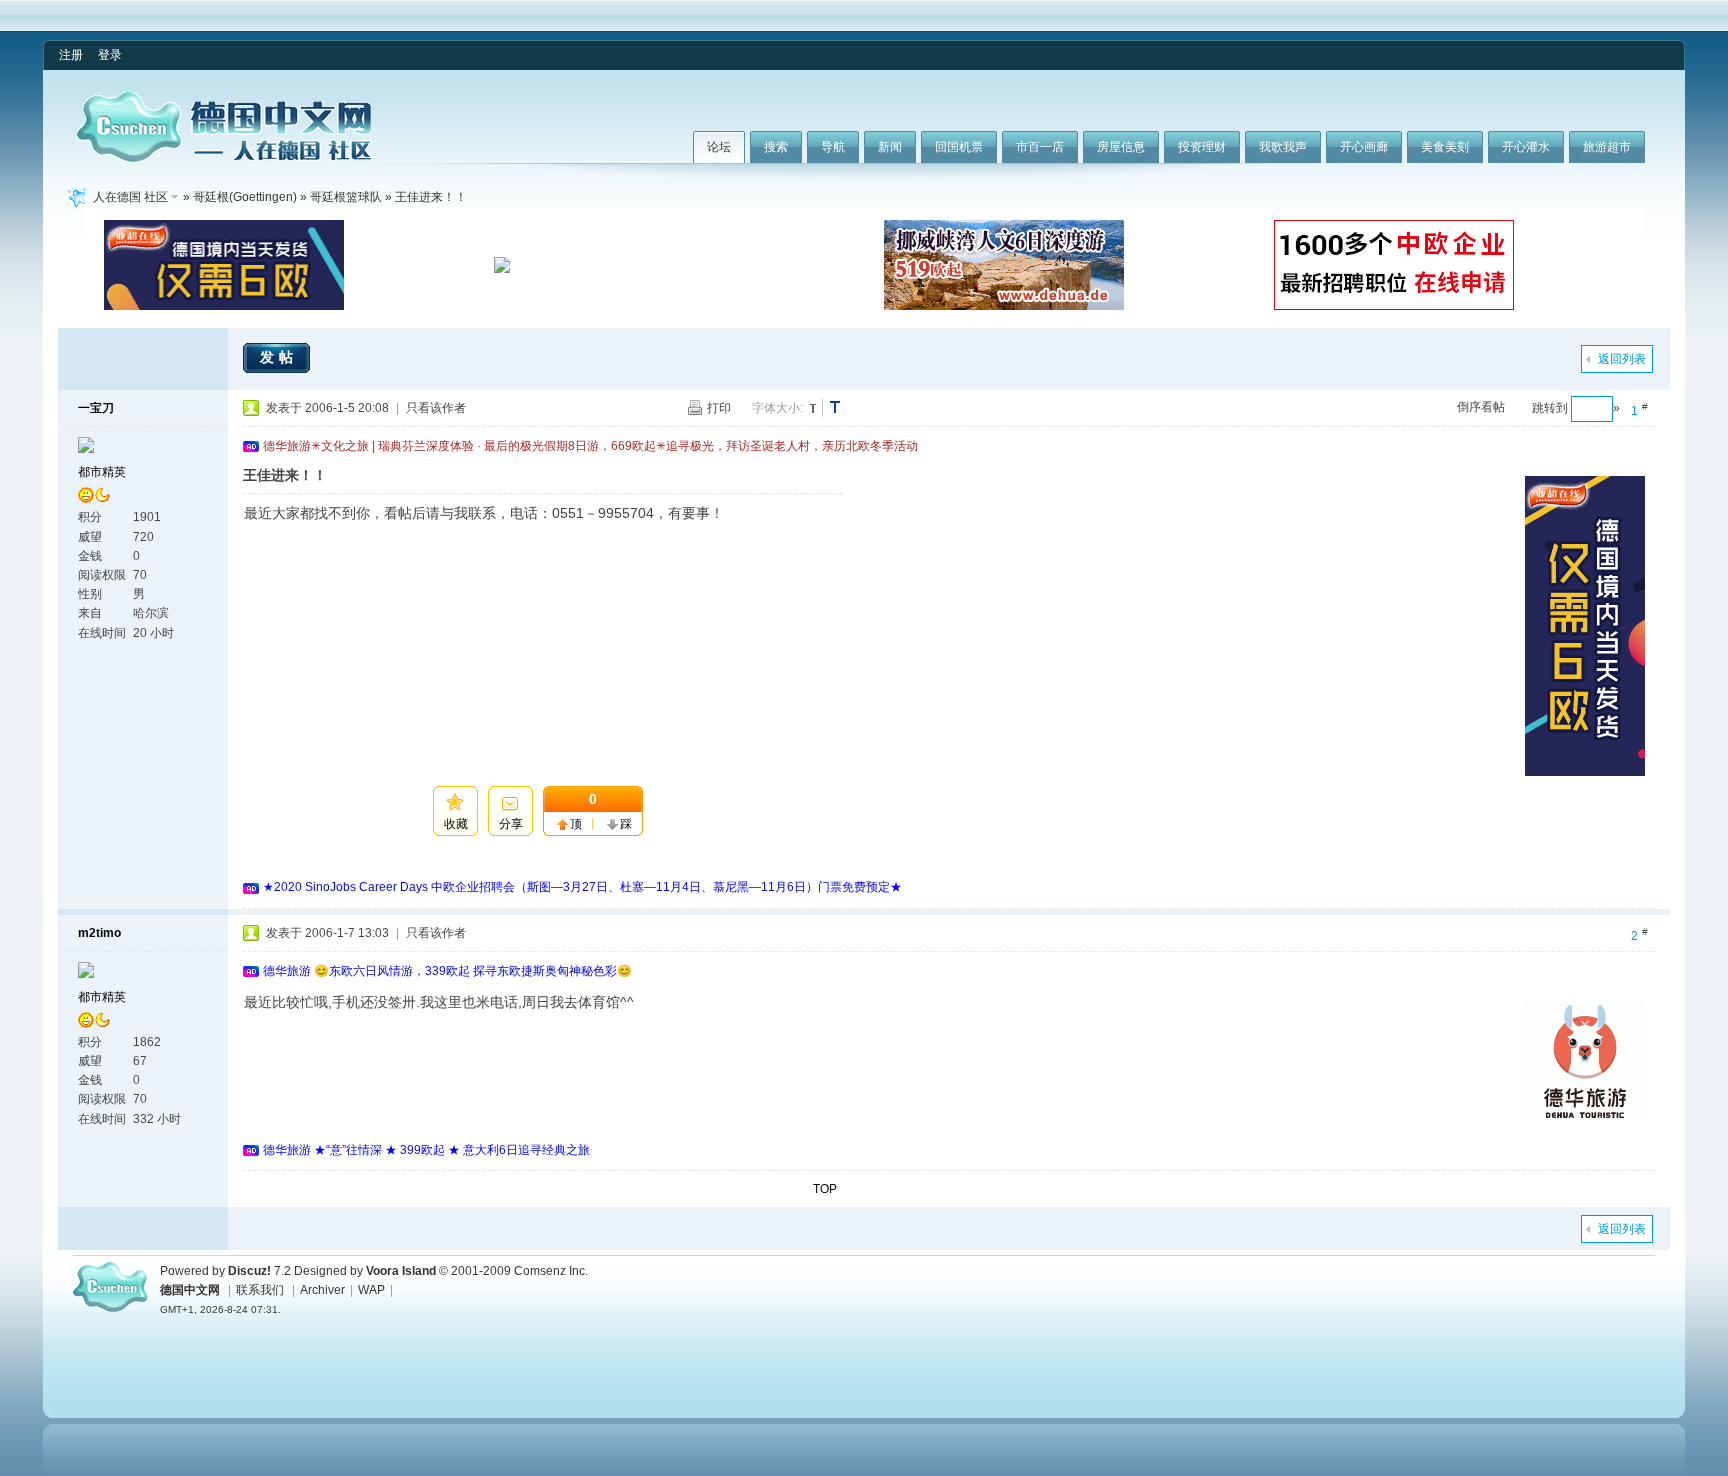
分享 (511, 824)
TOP (825, 1189)
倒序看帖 (1481, 407)
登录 (110, 55)
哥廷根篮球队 (346, 197)
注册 (71, 55)
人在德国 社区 (130, 197)
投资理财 (1202, 147)
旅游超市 (1607, 147)
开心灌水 (1526, 147)
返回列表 (1622, 359)
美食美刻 (1445, 147)
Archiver (322, 1290)
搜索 (776, 147)
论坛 (719, 147)
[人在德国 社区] (224, 158)
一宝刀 (96, 408)
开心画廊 (1364, 147)
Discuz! (249, 1271)
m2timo (99, 933)
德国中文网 (190, 1290)
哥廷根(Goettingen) (245, 197)
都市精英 (102, 472)
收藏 (456, 824)
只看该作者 (436, 408)
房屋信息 (1121, 147)
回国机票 (959, 147)
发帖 (279, 357)
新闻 (890, 147)
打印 (719, 408)
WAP (371, 1290)
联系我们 (260, 1290)
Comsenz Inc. (551, 1271)
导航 (833, 147)
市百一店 (1040, 147)
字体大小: (777, 408)
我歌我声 (1283, 147)
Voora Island (401, 1271)
